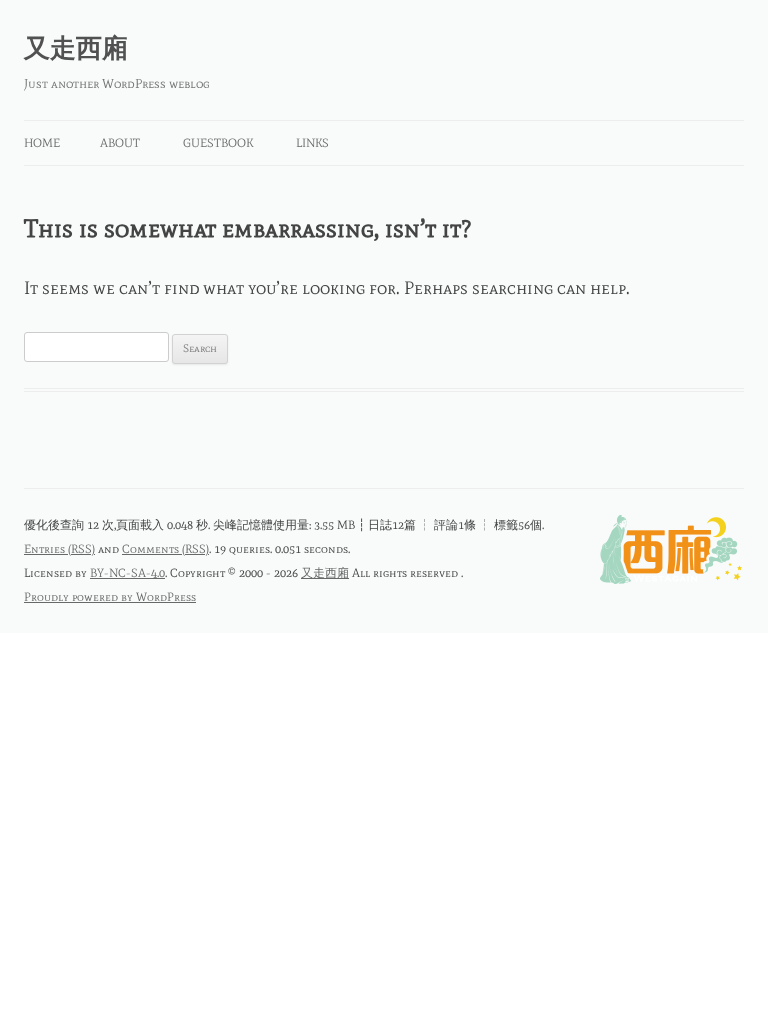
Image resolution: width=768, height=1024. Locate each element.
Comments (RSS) (165, 549)
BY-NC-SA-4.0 (127, 573)
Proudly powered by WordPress (110, 597)
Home (42, 143)
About (120, 143)
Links (312, 143)
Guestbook (218, 143)
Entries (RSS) (59, 549)
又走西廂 (76, 48)
